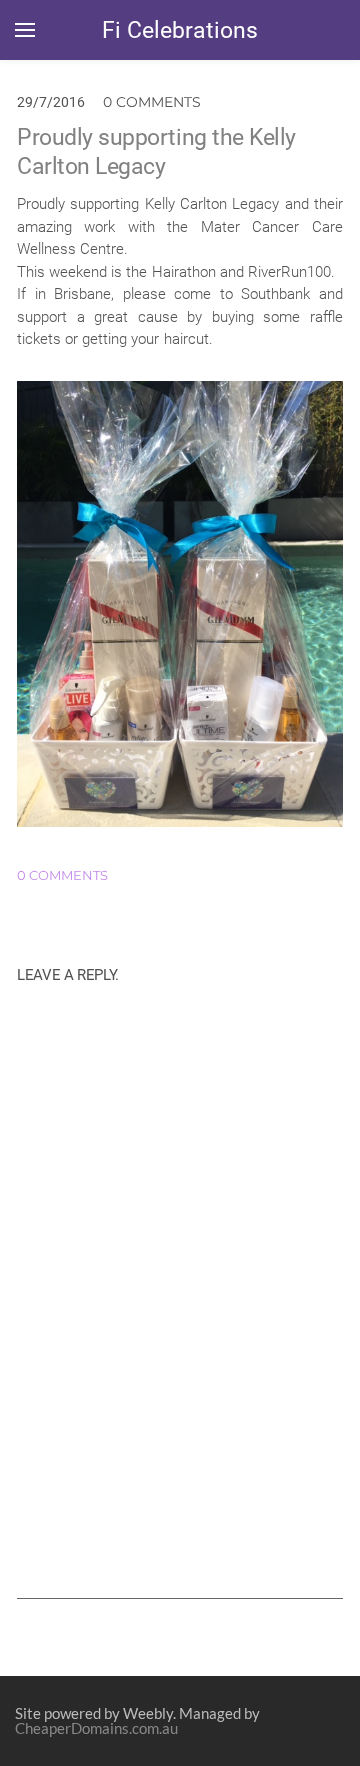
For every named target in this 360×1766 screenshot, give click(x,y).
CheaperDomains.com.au (96, 1728)
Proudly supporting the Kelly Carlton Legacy (156, 151)
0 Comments (152, 102)
